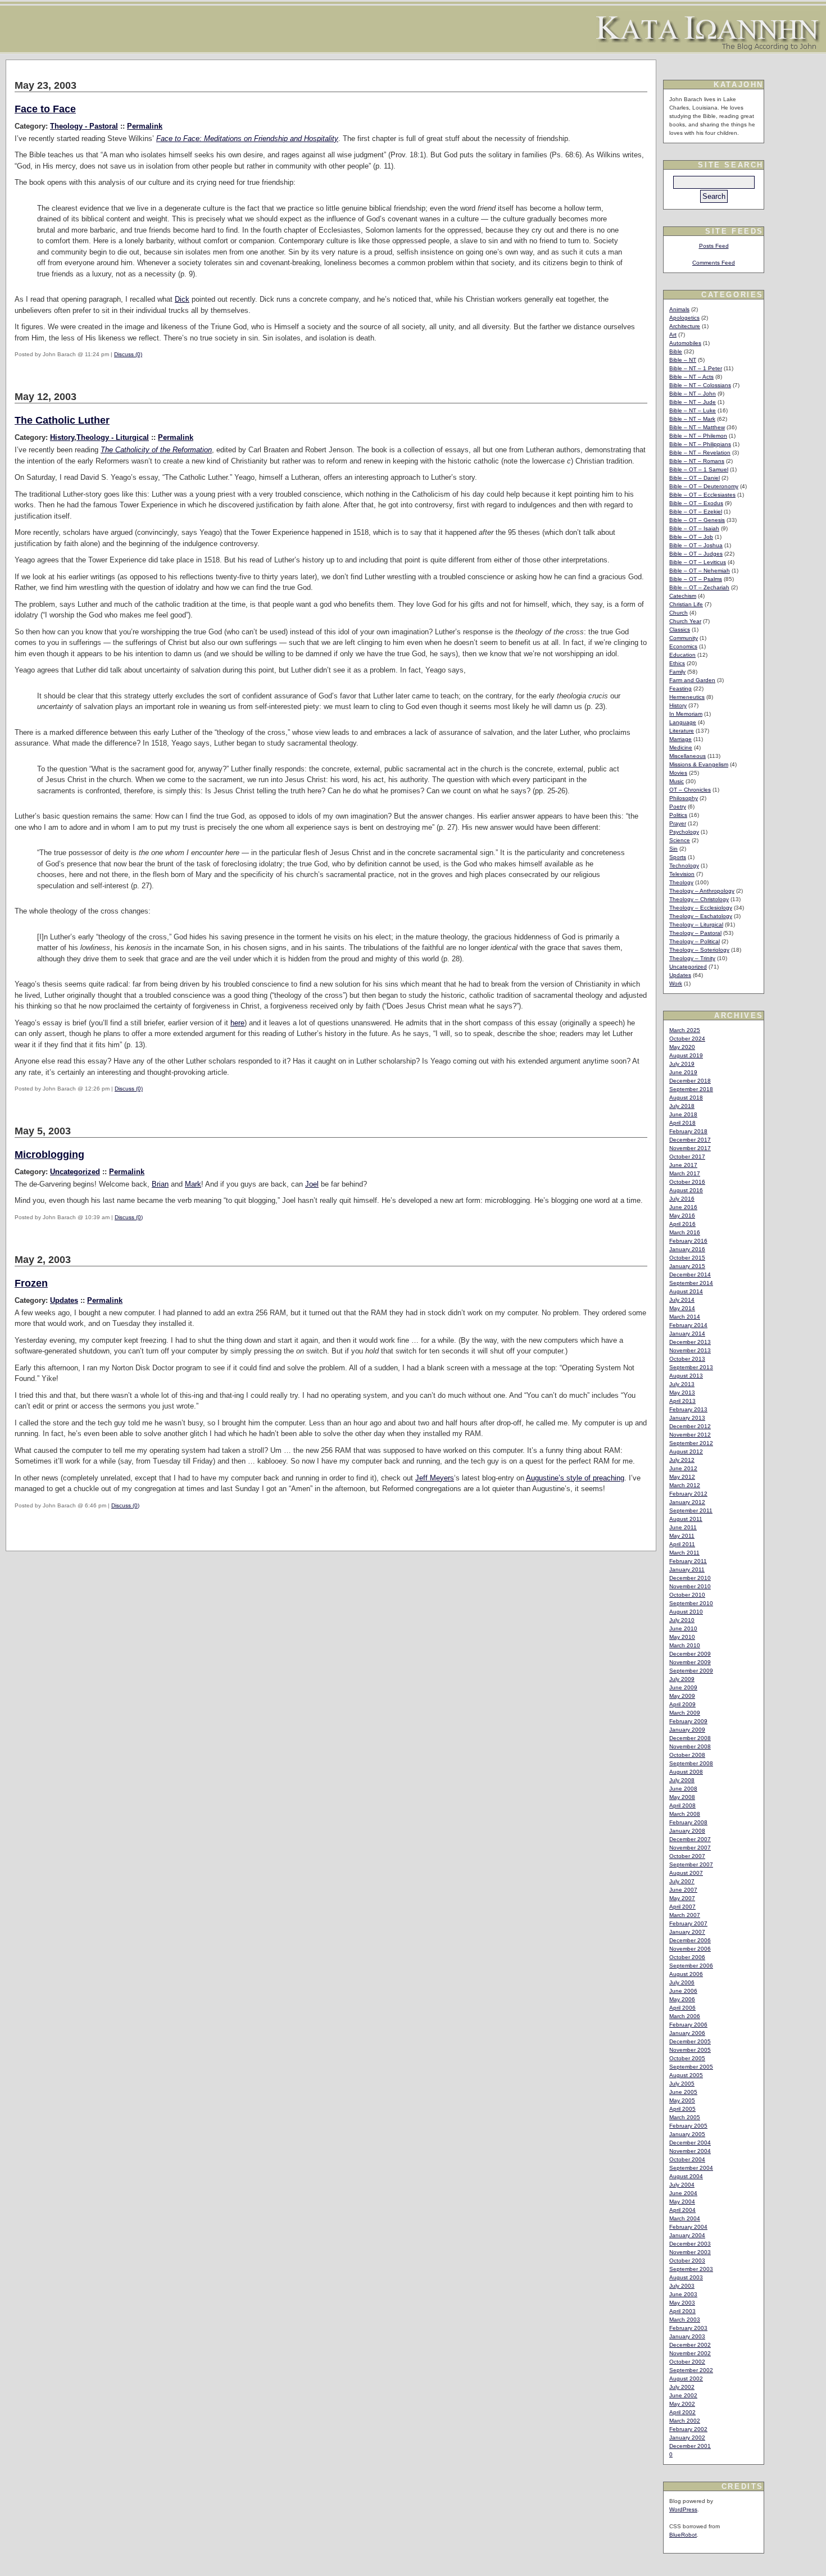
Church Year (685, 621)
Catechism (683, 596)
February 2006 (688, 2025)
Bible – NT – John (693, 394)
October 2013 (687, 1359)
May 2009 (682, 1696)
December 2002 (690, 2345)
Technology (684, 866)
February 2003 (688, 2328)
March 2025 (685, 1030)
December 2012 (690, 1426)
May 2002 (682, 2404)
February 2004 (688, 2227)
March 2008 (685, 1814)
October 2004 (687, 2159)
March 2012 (685, 1485)
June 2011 (683, 1527)
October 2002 (687, 2362)
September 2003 (691, 2269)
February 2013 (688, 1409)
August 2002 (686, 2379)
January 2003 (687, 2336)
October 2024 (687, 1039)
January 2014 (687, 1334)
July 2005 (682, 2084)
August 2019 (686, 1055)
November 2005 (690, 2050)
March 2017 (685, 1173)
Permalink (145, 126)
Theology (681, 882)
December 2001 (690, 2446)
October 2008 (687, 1755)
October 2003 (687, 2261)
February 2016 (688, 1241)
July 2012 (682, 1460)
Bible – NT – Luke (693, 410)
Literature (682, 731)
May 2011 (682, 1536)
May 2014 (682, 1308)
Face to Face (45, 109)
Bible (676, 351)
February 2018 (688, 1131)
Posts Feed (714, 246)
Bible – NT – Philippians (700, 444)
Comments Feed (714, 263)
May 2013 (682, 1393)
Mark (193, 1184)
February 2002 (688, 2429)
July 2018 (682, 1106)
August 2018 (686, 1098)
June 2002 (683, 2395)
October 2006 (687, 1957)
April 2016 (682, 1224)
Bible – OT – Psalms (696, 579)
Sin (673, 849)
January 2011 (687, 1569)
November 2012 (690, 1435)
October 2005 (687, 2058)
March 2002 (685, 2421)
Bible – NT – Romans (697, 461)
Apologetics (684, 318)
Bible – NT (683, 360)
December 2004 (690, 2143)
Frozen (31, 1283)
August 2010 (686, 1612)
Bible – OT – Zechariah (699, 587)
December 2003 (690, 2244)
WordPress (683, 2509)
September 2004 (691, 2168)
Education (682, 655)
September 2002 (691, 2370)
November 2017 (690, 1148)
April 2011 (682, 1544)
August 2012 (686, 1451)
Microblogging (49, 1155)
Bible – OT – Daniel (695, 478)
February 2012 (688, 1494)
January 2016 (687, 1249)
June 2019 (683, 1072)
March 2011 (684, 1553)
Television (682, 874)
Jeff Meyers (435, 1478)
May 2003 (682, 2303)
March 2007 (685, 1915)
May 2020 (682, 1047)
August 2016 (686, 1190)
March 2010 (685, 1645)
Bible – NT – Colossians (700, 385)
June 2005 (683, 2092)
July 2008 (682, 1780)
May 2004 (682, 2202)
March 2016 (685, 1232)
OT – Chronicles (690, 790)
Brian (160, 1184)
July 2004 (682, 2185)
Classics (680, 630)
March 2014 (685, 1317)
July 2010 (682, 1620)
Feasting (680, 689)
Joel (312, 1184)
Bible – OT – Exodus (696, 503)
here (237, 1023)
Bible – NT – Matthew (697, 427)
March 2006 (685, 2016)
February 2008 (688, 1822)
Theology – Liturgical (696, 924)
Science (680, 840)
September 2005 (691, 2067)
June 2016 (683, 1207)
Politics (678, 815)
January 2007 (687, 1932)
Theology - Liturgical (113, 437)
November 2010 (690, 1586)
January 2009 (687, 1730)
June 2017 (683, 1165)
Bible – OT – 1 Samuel (699, 469)
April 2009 (682, 1704)
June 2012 (683, 1468)
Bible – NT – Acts (691, 377)
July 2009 (682, 1679)
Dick (182, 299)
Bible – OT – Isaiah (694, 528)
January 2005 (687, 2134)
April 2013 (682, 1401)
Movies (678, 773)
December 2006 (690, 1940)
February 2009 (688, 1721)
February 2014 (688, 1325)
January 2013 (687, 1418)
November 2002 (690, 2353)
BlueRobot (683, 2535)
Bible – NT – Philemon (698, 436)
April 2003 (682, 2311)
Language (683, 722)
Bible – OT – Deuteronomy (704, 486)
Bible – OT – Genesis (697, 520)
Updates (64, 1300)
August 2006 (686, 1974)
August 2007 (686, 1873)
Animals (679, 309)
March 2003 (685, 2320)
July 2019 (682, 1064)
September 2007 (691, 1864)
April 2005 (682, 2109)
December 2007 (690, 1839)
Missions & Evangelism (699, 764)
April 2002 (682, 2412)
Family (677, 672)
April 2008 (682, 1805)
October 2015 (687, 1258)
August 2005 (686, 2075)
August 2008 (686, 1772)
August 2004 (686, 2176)
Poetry (678, 807)
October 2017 (687, 1157)
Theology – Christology (699, 899)
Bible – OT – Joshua (696, 545)
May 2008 (682, 1797)
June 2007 (683, 1890)
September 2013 (691, 1367)
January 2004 (687, 2235)
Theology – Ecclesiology (701, 908)
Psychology (684, 832)
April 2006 (682, 2008)
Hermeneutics (687, 697)
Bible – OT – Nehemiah (700, 571)
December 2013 (690, 1342)
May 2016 (682, 1216)
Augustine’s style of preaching (575, 1478)
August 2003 (686, 2277)
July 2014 (682, 1300)
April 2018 (682, 1123)
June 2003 (683, 2294)
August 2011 (686, 1519)
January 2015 (687, 1266)
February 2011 (688, 1561)
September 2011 (691, 1510)
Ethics (677, 663)
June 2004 (683, 2193)
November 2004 (690, 2151)
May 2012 (682, 1477)
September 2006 (691, 1966)
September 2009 (691, 1671)
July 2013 (682, 1384)
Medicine (681, 748)
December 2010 (690, 1578)
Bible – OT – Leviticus (698, 562)
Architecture (685, 326)
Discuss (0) (128, 354)
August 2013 (686, 1376)
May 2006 (682, 1999)
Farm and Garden (692, 680)
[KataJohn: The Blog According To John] (708, 47)
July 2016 (682, 1199)
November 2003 (690, 2252)
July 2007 (682, 1881)
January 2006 (687, 2033)
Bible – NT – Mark (692, 419)
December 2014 (690, 1275)
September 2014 (691, 1283)
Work (676, 983)
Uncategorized (75, 1172)
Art (673, 335)
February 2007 (688, 1923)
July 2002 (682, 2387)
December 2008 (690, 1738)
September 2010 (691, 1603)
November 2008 (690, 1746)
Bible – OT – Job (691, 537)
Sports (678, 857)
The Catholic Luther (62, 420)
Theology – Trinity (692, 958)
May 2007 (682, 1898)
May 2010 (682, 1637)
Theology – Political (695, 941)
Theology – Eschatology (701, 916)
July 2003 (682, 2286)
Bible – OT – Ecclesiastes (702, 495)
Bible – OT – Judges (696, 554)
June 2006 (683, 1991)
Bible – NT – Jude (693, 402)
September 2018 (691, 1089)
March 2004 (685, 2218)
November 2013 (690, 1350)
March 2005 (685, 2117)
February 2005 (688, 2126)
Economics (683, 646)
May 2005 (682, 2100)
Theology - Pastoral (84, 126)
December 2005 (690, 2041)
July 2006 (682, 1982)
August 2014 (686, 1291)
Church (678, 613)
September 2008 (691, 1763)
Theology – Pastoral (695, 933)
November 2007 (690, 1848)
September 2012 (691, 1443)
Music (677, 781)
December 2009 (690, 1654)
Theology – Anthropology (702, 891)
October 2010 (687, 1595)
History (62, 437)
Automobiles (685, 343)
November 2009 (690, 1662)
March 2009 (685, 1713)
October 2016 (687, 1182)
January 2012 (687, 1502)
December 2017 (690, 1140)
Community (684, 638)
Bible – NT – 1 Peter (696, 368)
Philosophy (684, 798)
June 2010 (683, 1628)
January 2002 (687, 2438)
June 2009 (683, 1687)
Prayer (678, 823)
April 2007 (682, 1907)
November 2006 (690, 1949)
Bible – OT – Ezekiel (696, 512)
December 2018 (690, 1081)
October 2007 (687, 1856)
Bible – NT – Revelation (700, 453)
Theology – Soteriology (699, 950)
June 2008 (683, 1789)
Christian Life (686, 604)
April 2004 (682, 2210)
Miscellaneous (687, 756)
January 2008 (687, 1831)
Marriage (680, 739)
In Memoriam (686, 714)
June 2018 (683, 1114)
